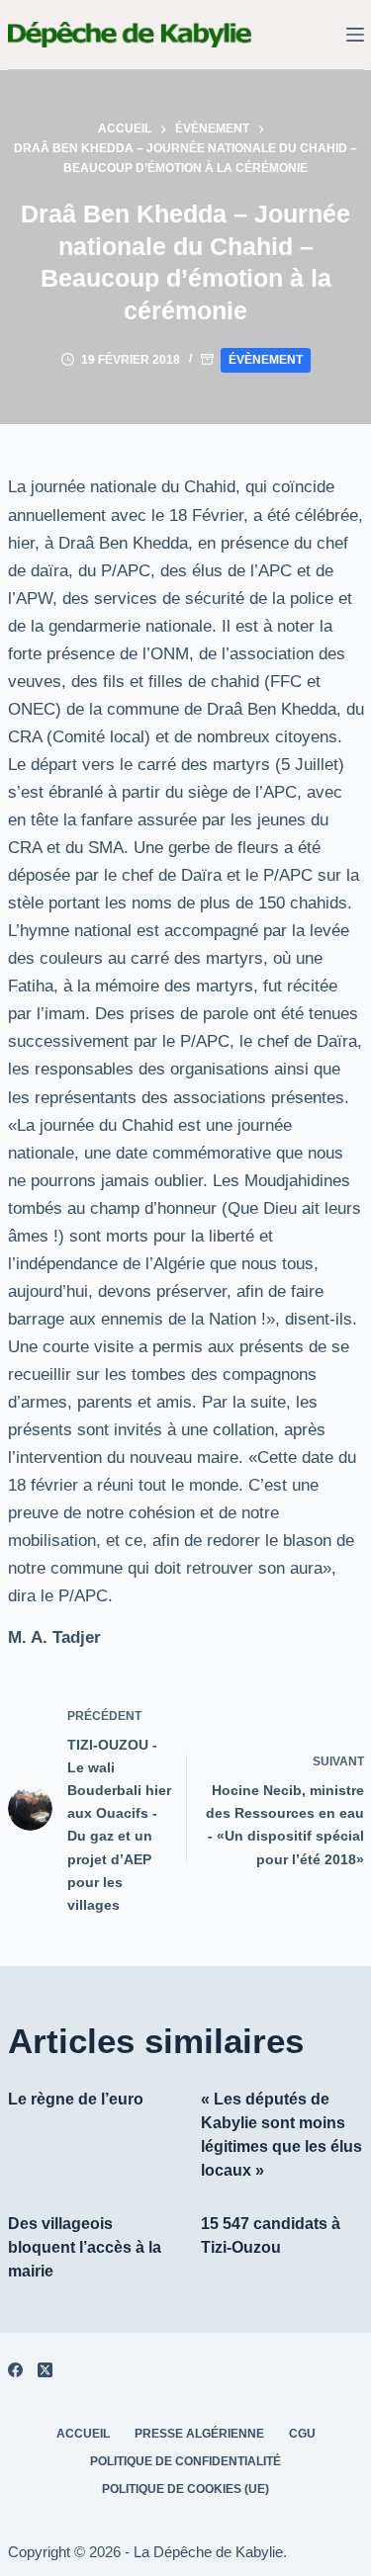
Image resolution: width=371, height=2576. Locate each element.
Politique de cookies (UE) (185, 2489)
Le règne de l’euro (76, 2099)
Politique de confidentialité (185, 2461)
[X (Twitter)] (45, 2370)
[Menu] (355, 35)
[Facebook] (15, 2370)
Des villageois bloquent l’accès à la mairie (85, 2247)
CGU (302, 2434)
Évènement (266, 360)
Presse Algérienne (199, 2434)
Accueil (83, 2434)
